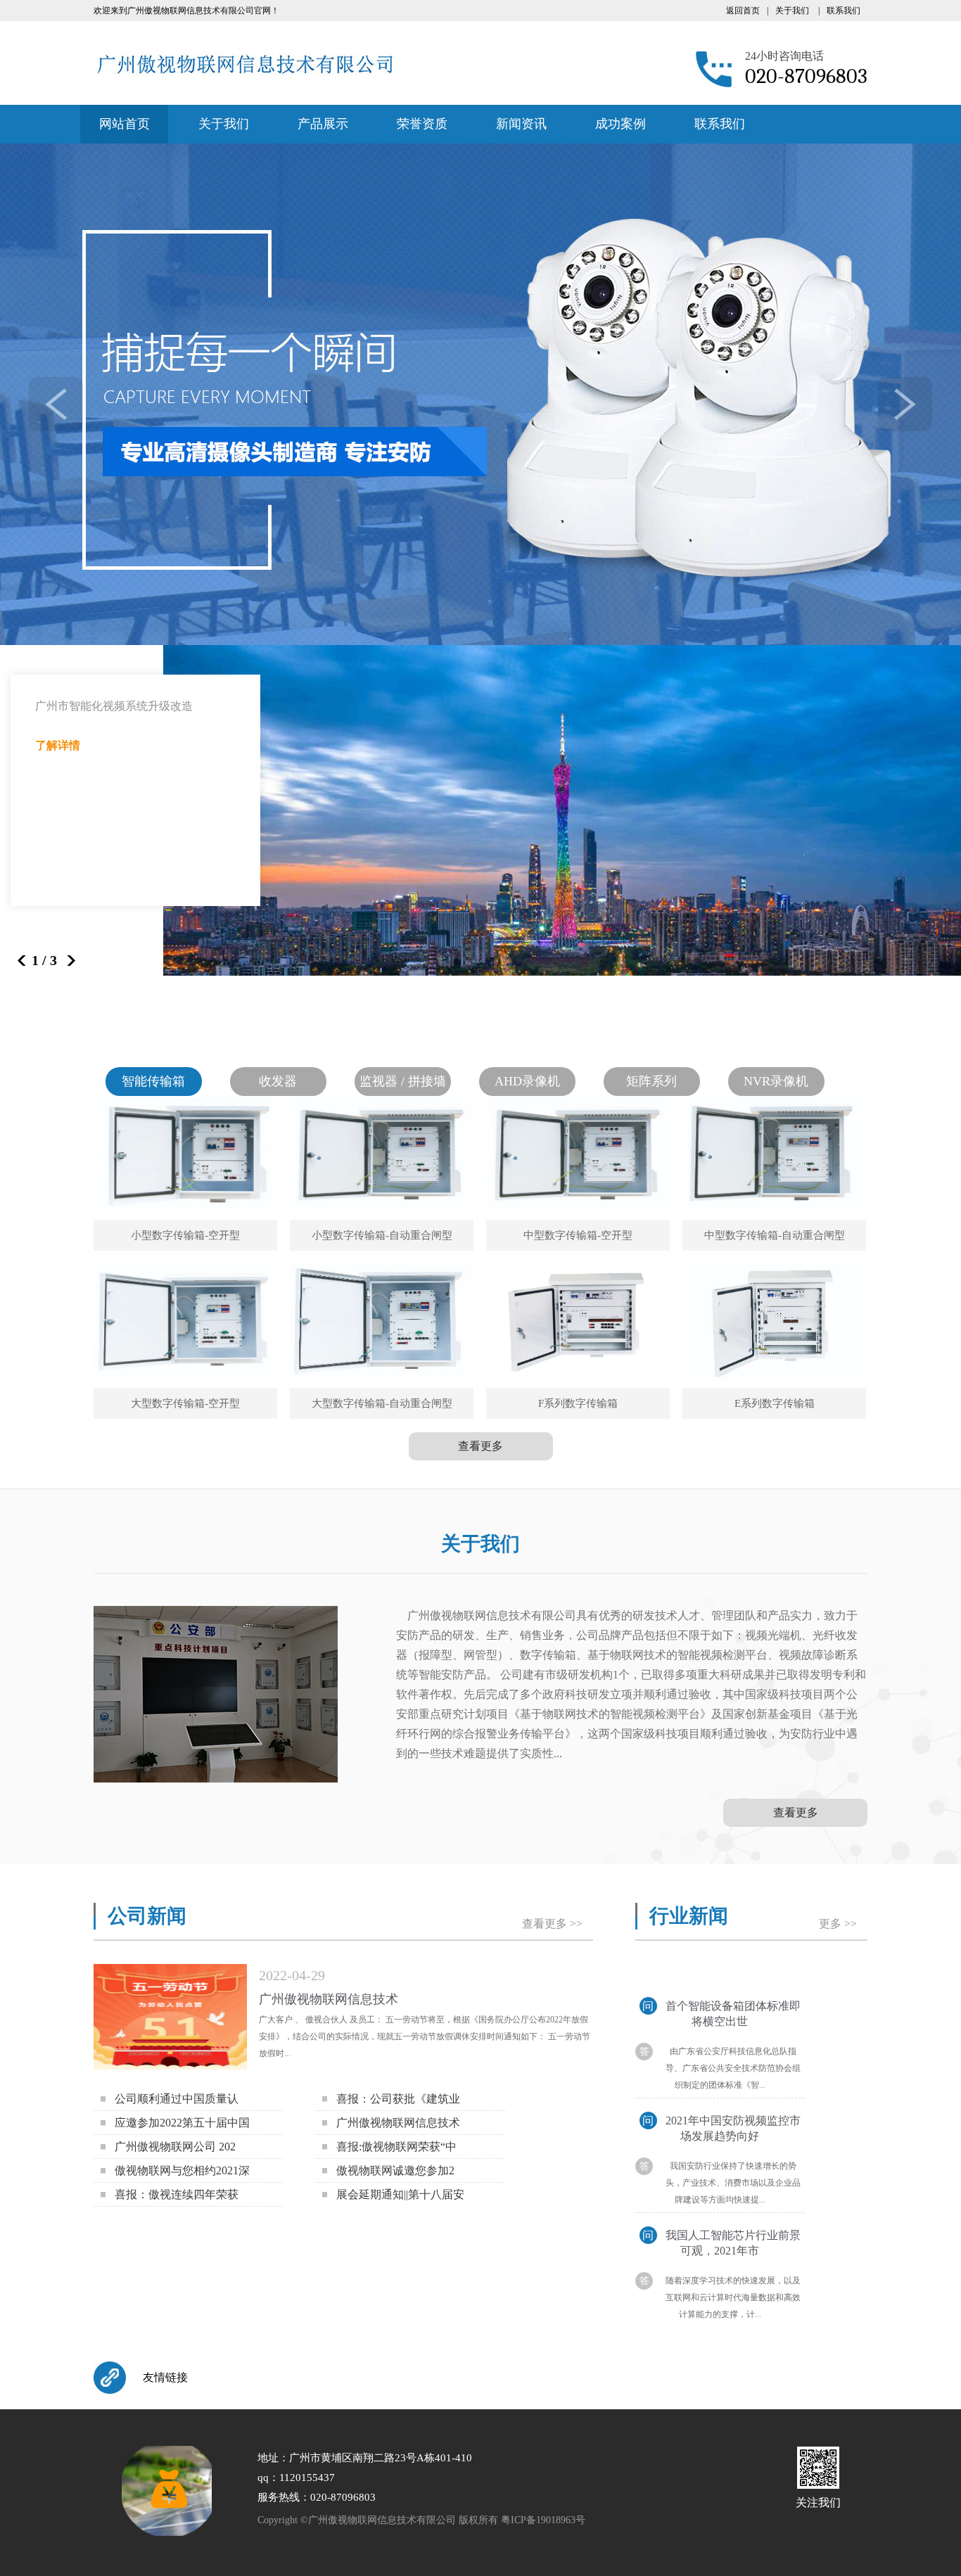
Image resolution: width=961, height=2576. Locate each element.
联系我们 (844, 11)
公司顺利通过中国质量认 (177, 2099)
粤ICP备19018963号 (543, 2520)
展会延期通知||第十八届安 (400, 2194)
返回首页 (743, 11)
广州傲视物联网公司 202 (175, 2147)
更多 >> (838, 1924)
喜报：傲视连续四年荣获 (177, 2194)
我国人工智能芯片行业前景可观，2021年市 (721, 2243)
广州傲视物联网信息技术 (329, 1999)
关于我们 (792, 11)
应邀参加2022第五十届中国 (182, 2123)
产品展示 (323, 124)
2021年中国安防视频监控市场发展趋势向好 (721, 2128)
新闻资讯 (521, 124)
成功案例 (620, 124)
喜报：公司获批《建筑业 (398, 2099)
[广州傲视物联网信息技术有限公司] (244, 63)
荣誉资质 (422, 124)
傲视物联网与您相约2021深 (182, 2170)
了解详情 (58, 745)
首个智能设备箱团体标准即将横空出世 (721, 2014)
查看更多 (480, 1446)
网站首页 (125, 124)
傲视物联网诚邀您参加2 (395, 2170)
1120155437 (307, 2478)
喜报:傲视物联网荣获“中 (396, 2147)
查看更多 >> (552, 1924)
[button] (66, 961)
